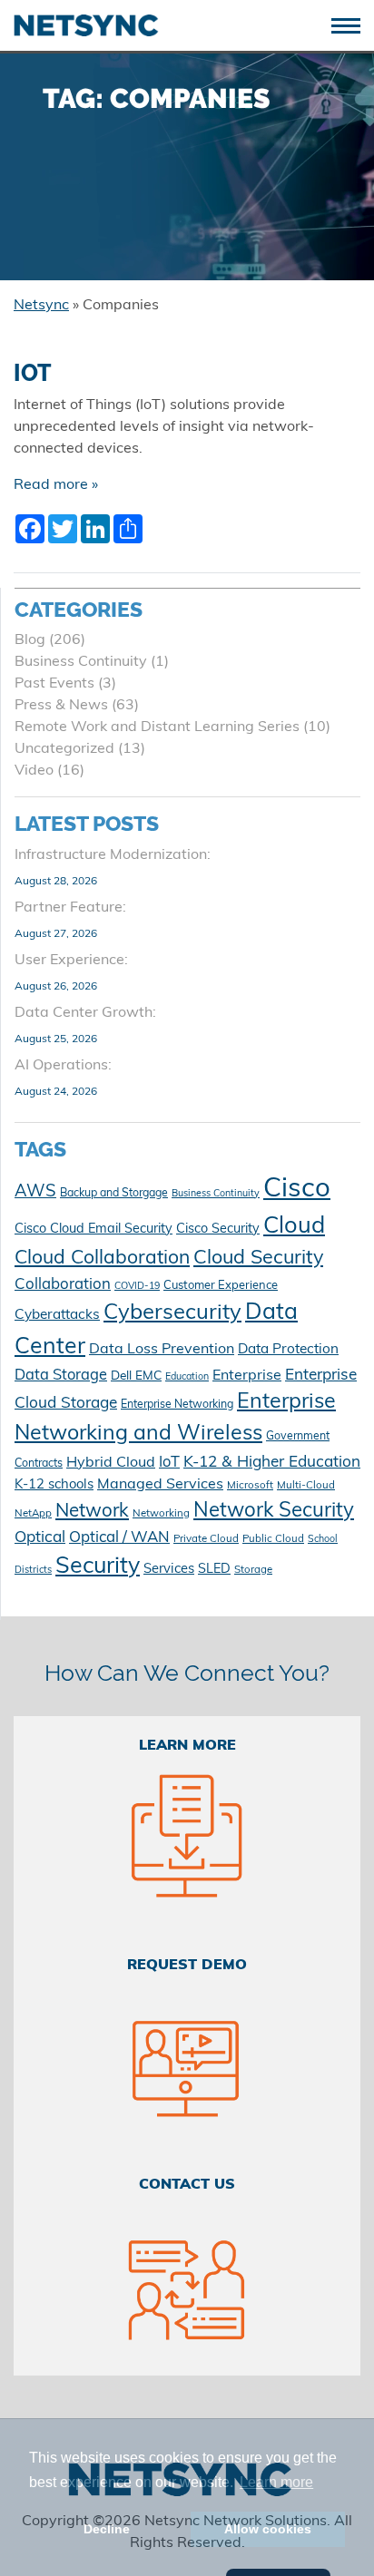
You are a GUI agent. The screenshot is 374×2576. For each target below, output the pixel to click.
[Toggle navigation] (353, 24)
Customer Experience (221, 1286)
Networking (161, 1514)
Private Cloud (206, 1539)
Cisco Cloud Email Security (93, 1229)
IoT (169, 1463)
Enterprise (247, 1376)
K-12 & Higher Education (272, 1463)
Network (92, 1512)
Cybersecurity (172, 1313)
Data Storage (61, 1376)
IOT (33, 373)
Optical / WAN (119, 1538)
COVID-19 (137, 1287)
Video (34, 771)
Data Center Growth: (85, 1013)
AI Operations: (63, 1066)
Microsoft (250, 1486)
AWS (35, 1192)
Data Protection (288, 1350)
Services (169, 1570)
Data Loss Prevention (162, 1350)
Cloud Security (258, 1259)
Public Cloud (273, 1539)
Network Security (274, 1512)
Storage (253, 1570)
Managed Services (160, 1485)
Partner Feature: (70, 908)
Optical (40, 1538)
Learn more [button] (276, 2482)
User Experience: (71, 961)
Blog (30, 640)
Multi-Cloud (306, 1486)
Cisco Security (218, 1229)
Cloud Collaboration (102, 1259)
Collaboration (63, 1285)
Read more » (56, 485)
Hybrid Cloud (111, 1463)
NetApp (33, 1514)
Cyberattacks (57, 1315)
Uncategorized (64, 749)
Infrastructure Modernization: (113, 855)
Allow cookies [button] (268, 2529)
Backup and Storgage (114, 1194)
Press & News (61, 706)
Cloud (294, 1227)
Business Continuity (81, 662)
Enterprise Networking (177, 1405)
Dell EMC (136, 1376)
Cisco (297, 1190)
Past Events (54, 684)
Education (187, 1377)
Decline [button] (107, 2529)
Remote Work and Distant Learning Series (157, 727)
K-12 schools (54, 1485)
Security (98, 1567)
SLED (214, 1570)
